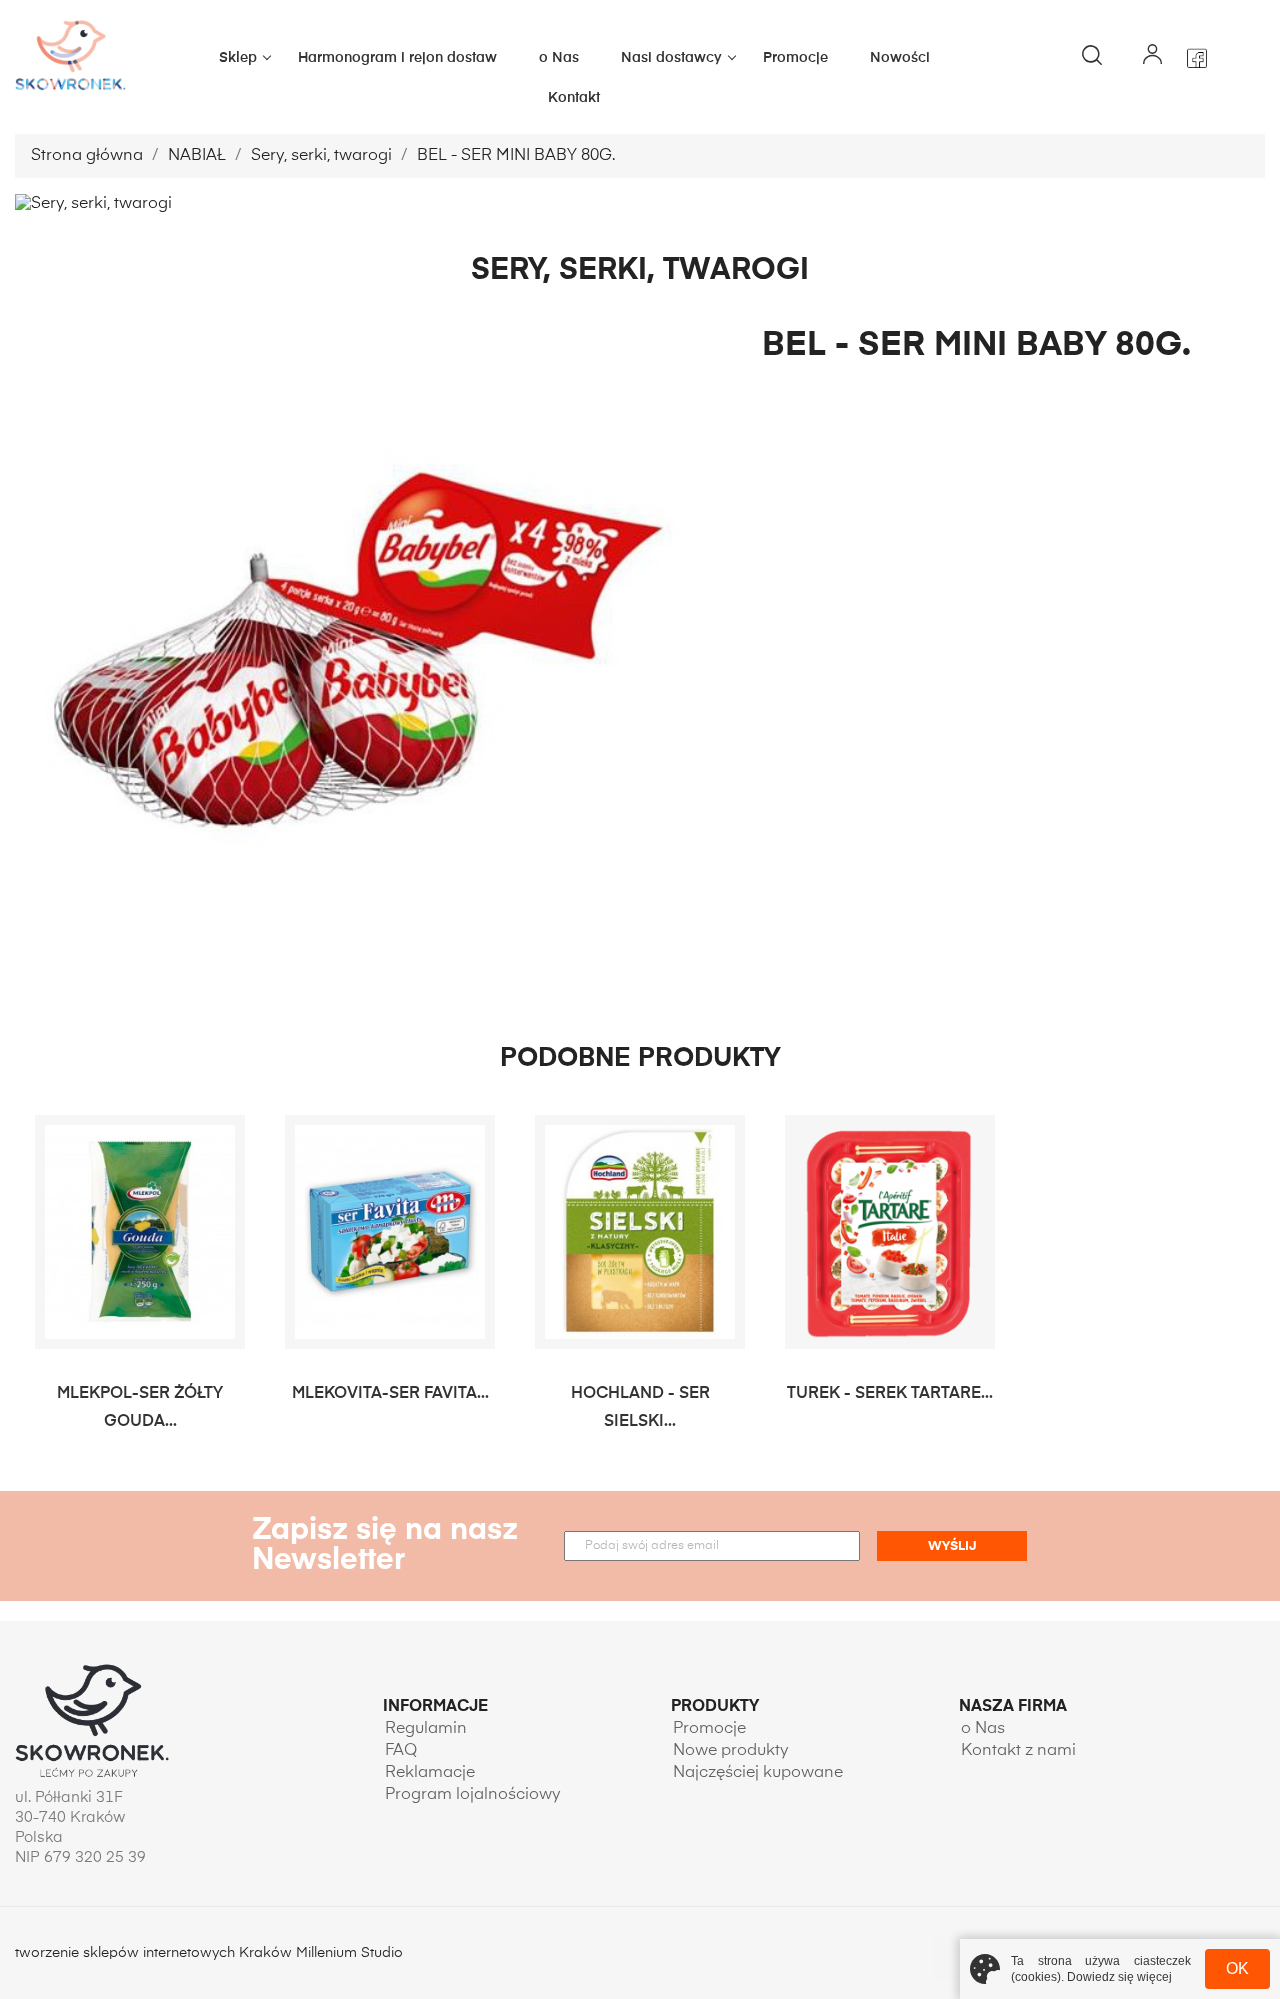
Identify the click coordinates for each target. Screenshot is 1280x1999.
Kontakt (574, 98)
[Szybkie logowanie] (1152, 58)
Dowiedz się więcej (1119, 1977)
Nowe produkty (731, 1751)
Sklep (238, 58)
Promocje (795, 58)
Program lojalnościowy (473, 1795)
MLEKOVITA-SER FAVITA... (390, 1394)
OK (1237, 1968)
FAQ (401, 1751)
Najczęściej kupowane (758, 1773)
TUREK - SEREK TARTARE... (890, 1394)
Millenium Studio (349, 1953)
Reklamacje (430, 1773)
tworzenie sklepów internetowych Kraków (155, 1953)
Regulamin (426, 1729)
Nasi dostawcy (671, 58)
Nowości (900, 58)
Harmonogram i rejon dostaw (397, 58)
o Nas (559, 58)
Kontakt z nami (1018, 1751)
